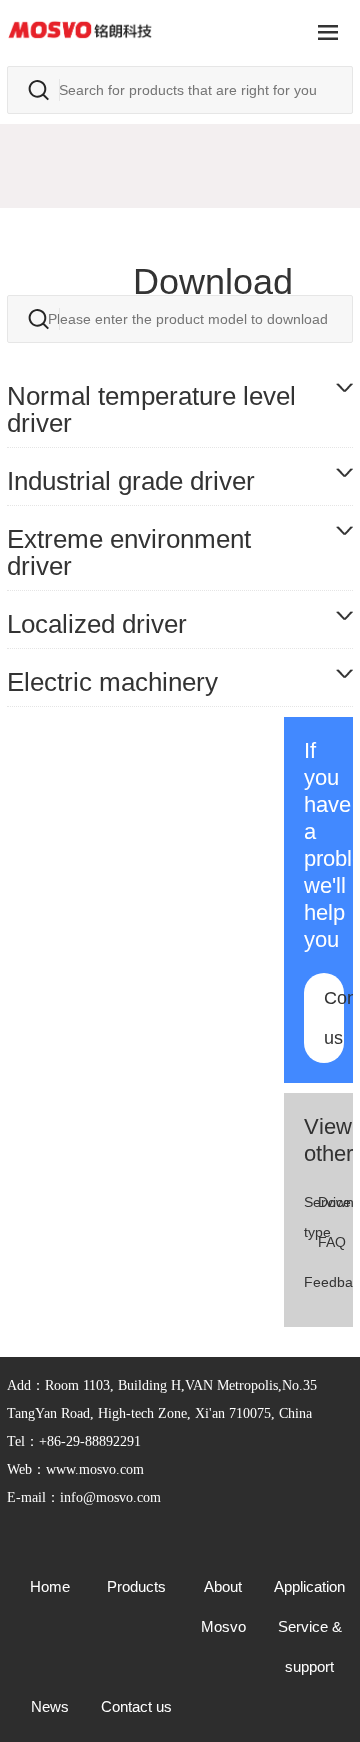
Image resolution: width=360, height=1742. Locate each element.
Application (309, 1586)
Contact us (334, 1018)
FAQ (332, 1242)
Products (136, 1586)
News (50, 1706)
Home (50, 1586)
